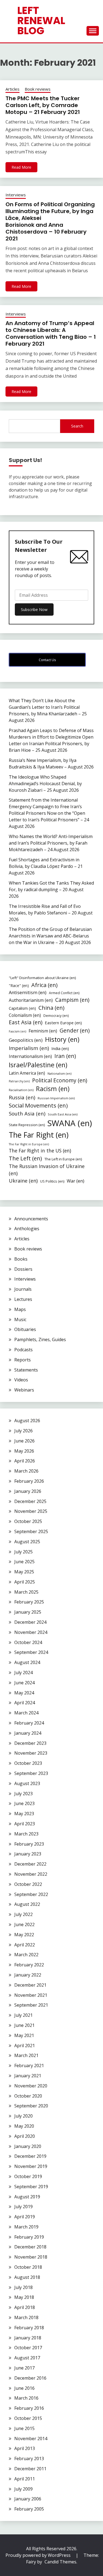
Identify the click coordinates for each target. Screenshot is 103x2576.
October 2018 (28, 2267)
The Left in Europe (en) (63, 1159)
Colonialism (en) (25, 1015)
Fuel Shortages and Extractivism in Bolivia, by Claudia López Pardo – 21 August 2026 (46, 866)
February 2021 (29, 2066)
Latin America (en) (27, 1073)
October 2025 (28, 1521)
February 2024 (29, 1723)
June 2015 (24, 2428)
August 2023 (27, 1783)
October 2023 (28, 1763)
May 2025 (24, 1572)
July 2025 (23, 1552)
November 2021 (31, 1995)
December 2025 (30, 1501)
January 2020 (28, 2146)
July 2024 (23, 1673)
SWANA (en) (70, 1123)
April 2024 (25, 1703)
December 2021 (30, 1985)
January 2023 (28, 1854)
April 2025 (25, 1582)
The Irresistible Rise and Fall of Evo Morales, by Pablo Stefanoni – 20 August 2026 (51, 913)
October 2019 (28, 2176)
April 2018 (25, 2307)
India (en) (60, 1048)
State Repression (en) (27, 1125)
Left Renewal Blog (41, 21)
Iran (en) (65, 1056)
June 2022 (24, 1924)
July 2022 (23, 1914)
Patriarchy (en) (19, 1081)
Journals (23, 1289)
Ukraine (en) (23, 1181)
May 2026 (24, 1451)
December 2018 (30, 2247)
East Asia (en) (26, 1022)
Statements (26, 1370)
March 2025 (26, 1592)
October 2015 (28, 2418)
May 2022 (24, 1935)
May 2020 (24, 2126)
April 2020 (25, 2136)
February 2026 (29, 1481)
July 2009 (23, 2489)
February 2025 (29, 1602)
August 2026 (27, 1421)
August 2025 (27, 1542)
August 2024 (27, 1662)
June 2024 (24, 1683)
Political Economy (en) (60, 1080)
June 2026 (24, 1441)
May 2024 (24, 1693)
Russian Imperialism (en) (56, 1098)
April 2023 (25, 1824)
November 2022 (31, 1874)
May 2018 (24, 2297)
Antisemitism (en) (28, 992)
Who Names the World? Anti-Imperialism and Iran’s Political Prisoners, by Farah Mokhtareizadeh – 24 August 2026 (51, 843)
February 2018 (29, 2328)
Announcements (31, 1219)
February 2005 (29, 2509)
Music (20, 1319)
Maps (20, 1309)
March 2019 (26, 2227)
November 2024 (31, 1632)
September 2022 (31, 1894)
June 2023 (24, 1803)
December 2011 (30, 2469)
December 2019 (30, 2156)
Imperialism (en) (29, 1048)
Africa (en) (44, 985)
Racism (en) (53, 1089)
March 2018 (26, 2317)
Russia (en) (22, 1097)
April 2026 (25, 1461)
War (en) (76, 1181)
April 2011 (25, 2479)
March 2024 (26, 1713)
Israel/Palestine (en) (38, 1065)
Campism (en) (72, 1000)
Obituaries (25, 1329)
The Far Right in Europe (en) (29, 1144)
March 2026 (26, 1471)
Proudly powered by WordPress (39, 2555)
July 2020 (23, 2116)
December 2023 (30, 1743)
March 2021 (26, 2055)
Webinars (24, 1390)
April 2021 (25, 2046)
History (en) (62, 1039)
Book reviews (38, 89)
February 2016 (29, 2408)
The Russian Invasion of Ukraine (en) (47, 1170)
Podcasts (23, 1350)
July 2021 (23, 2015)
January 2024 (28, 1733)
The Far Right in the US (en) (40, 1151)
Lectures (23, 1299)
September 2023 (31, 1773)
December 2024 (30, 1622)
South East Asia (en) (63, 1114)
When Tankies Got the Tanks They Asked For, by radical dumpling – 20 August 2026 (51, 890)
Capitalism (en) (22, 1008)
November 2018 (31, 2257)
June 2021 (24, 2025)
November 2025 (31, 1511)
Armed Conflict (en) (64, 993)
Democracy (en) (56, 1016)
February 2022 (29, 1965)
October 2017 (28, 2348)
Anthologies (27, 1229)
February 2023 (29, 1844)
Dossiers (23, 1269)
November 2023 (31, 1753)
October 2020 (28, 2096)
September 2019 (31, 2187)
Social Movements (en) (38, 1105)
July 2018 (23, 2287)
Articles (12, 89)
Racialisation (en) (21, 1090)
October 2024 (28, 1642)
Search (77, 426)
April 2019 (25, 2217)
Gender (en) (75, 1030)
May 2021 (24, 2035)
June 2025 (24, 1562)
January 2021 (28, 2076)
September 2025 (31, 1531)
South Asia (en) (27, 1113)
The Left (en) (25, 1158)
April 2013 (25, 2448)
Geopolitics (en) (26, 1040)
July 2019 (23, 2207)
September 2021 (31, 2005)
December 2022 (30, 1864)
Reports (23, 1360)
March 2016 (26, 2398)
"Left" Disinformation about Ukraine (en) (42, 978)
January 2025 (28, 1612)
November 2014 (31, 2439)
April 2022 (25, 1945)
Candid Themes (60, 2562)
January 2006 (28, 2499)
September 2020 (31, 2106)
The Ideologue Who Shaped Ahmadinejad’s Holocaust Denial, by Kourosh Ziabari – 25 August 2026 (45, 784)
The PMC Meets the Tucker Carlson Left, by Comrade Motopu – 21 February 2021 (43, 105)
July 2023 (23, 1794)
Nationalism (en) (59, 1073)
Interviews (16, 195)
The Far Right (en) (39, 1135)
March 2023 (26, 1834)
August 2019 (27, 2197)
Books (21, 1259)
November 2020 (31, 2086)
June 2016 (24, 2388)
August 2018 (27, 2277)
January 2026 (28, 1491)
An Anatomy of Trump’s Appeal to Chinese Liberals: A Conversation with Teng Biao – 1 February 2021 (51, 333)
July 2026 (23, 1431)
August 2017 (27, 2358)
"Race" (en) (19, 986)
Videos (21, 1380)
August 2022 (27, 1904)
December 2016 (30, 2378)
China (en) (51, 1008)
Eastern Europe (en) (63, 1023)
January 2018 (28, 2338)
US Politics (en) (52, 1181)
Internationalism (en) (30, 1056)
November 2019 (31, 2166)
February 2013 (29, 2459)
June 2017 (24, 2368)
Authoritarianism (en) (31, 1000)
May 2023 (24, 1814)
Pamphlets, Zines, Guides (40, 1339)
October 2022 (28, 1884)
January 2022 (28, 1975)
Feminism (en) (43, 1031)
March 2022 (26, 1955)
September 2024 (31, 1652)
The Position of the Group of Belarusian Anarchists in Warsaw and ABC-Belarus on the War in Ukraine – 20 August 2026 (50, 936)
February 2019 (29, 2237)
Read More (21, 167)
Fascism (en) (17, 1031)
